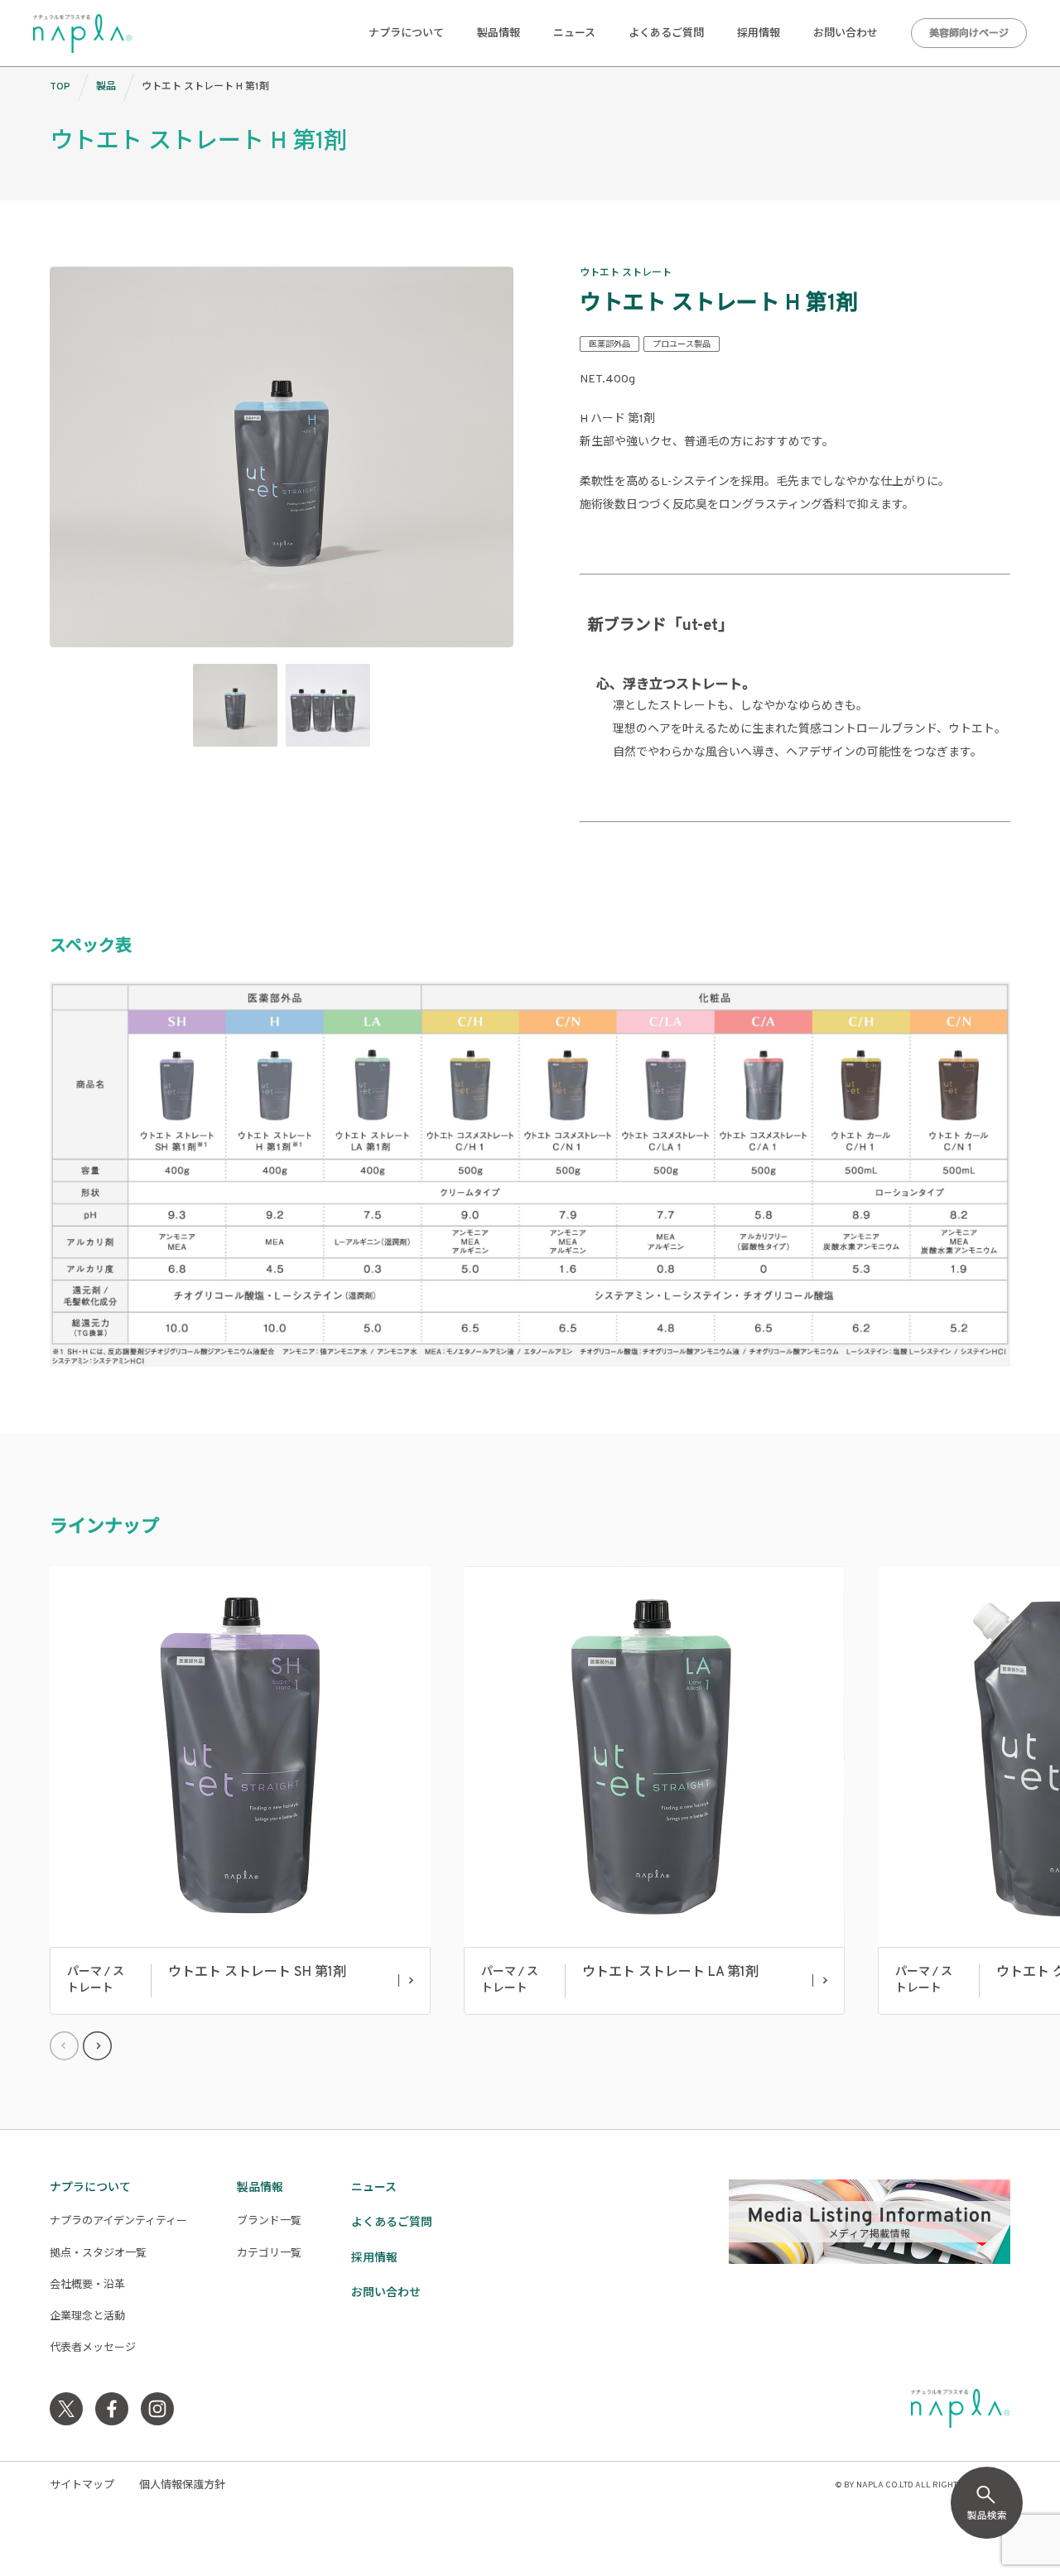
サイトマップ (82, 2486)
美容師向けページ (969, 34)
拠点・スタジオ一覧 (98, 2254)
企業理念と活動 (87, 2317)
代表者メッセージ (93, 2348)
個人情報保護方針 (182, 2486)
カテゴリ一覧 (269, 2254)
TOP (60, 87)
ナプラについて (406, 34)
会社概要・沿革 (87, 2285)
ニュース (574, 34)
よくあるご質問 (666, 34)
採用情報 (759, 34)
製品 (106, 87)
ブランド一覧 (269, 2222)
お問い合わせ (846, 34)
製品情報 (499, 34)
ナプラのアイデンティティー (118, 2222)
